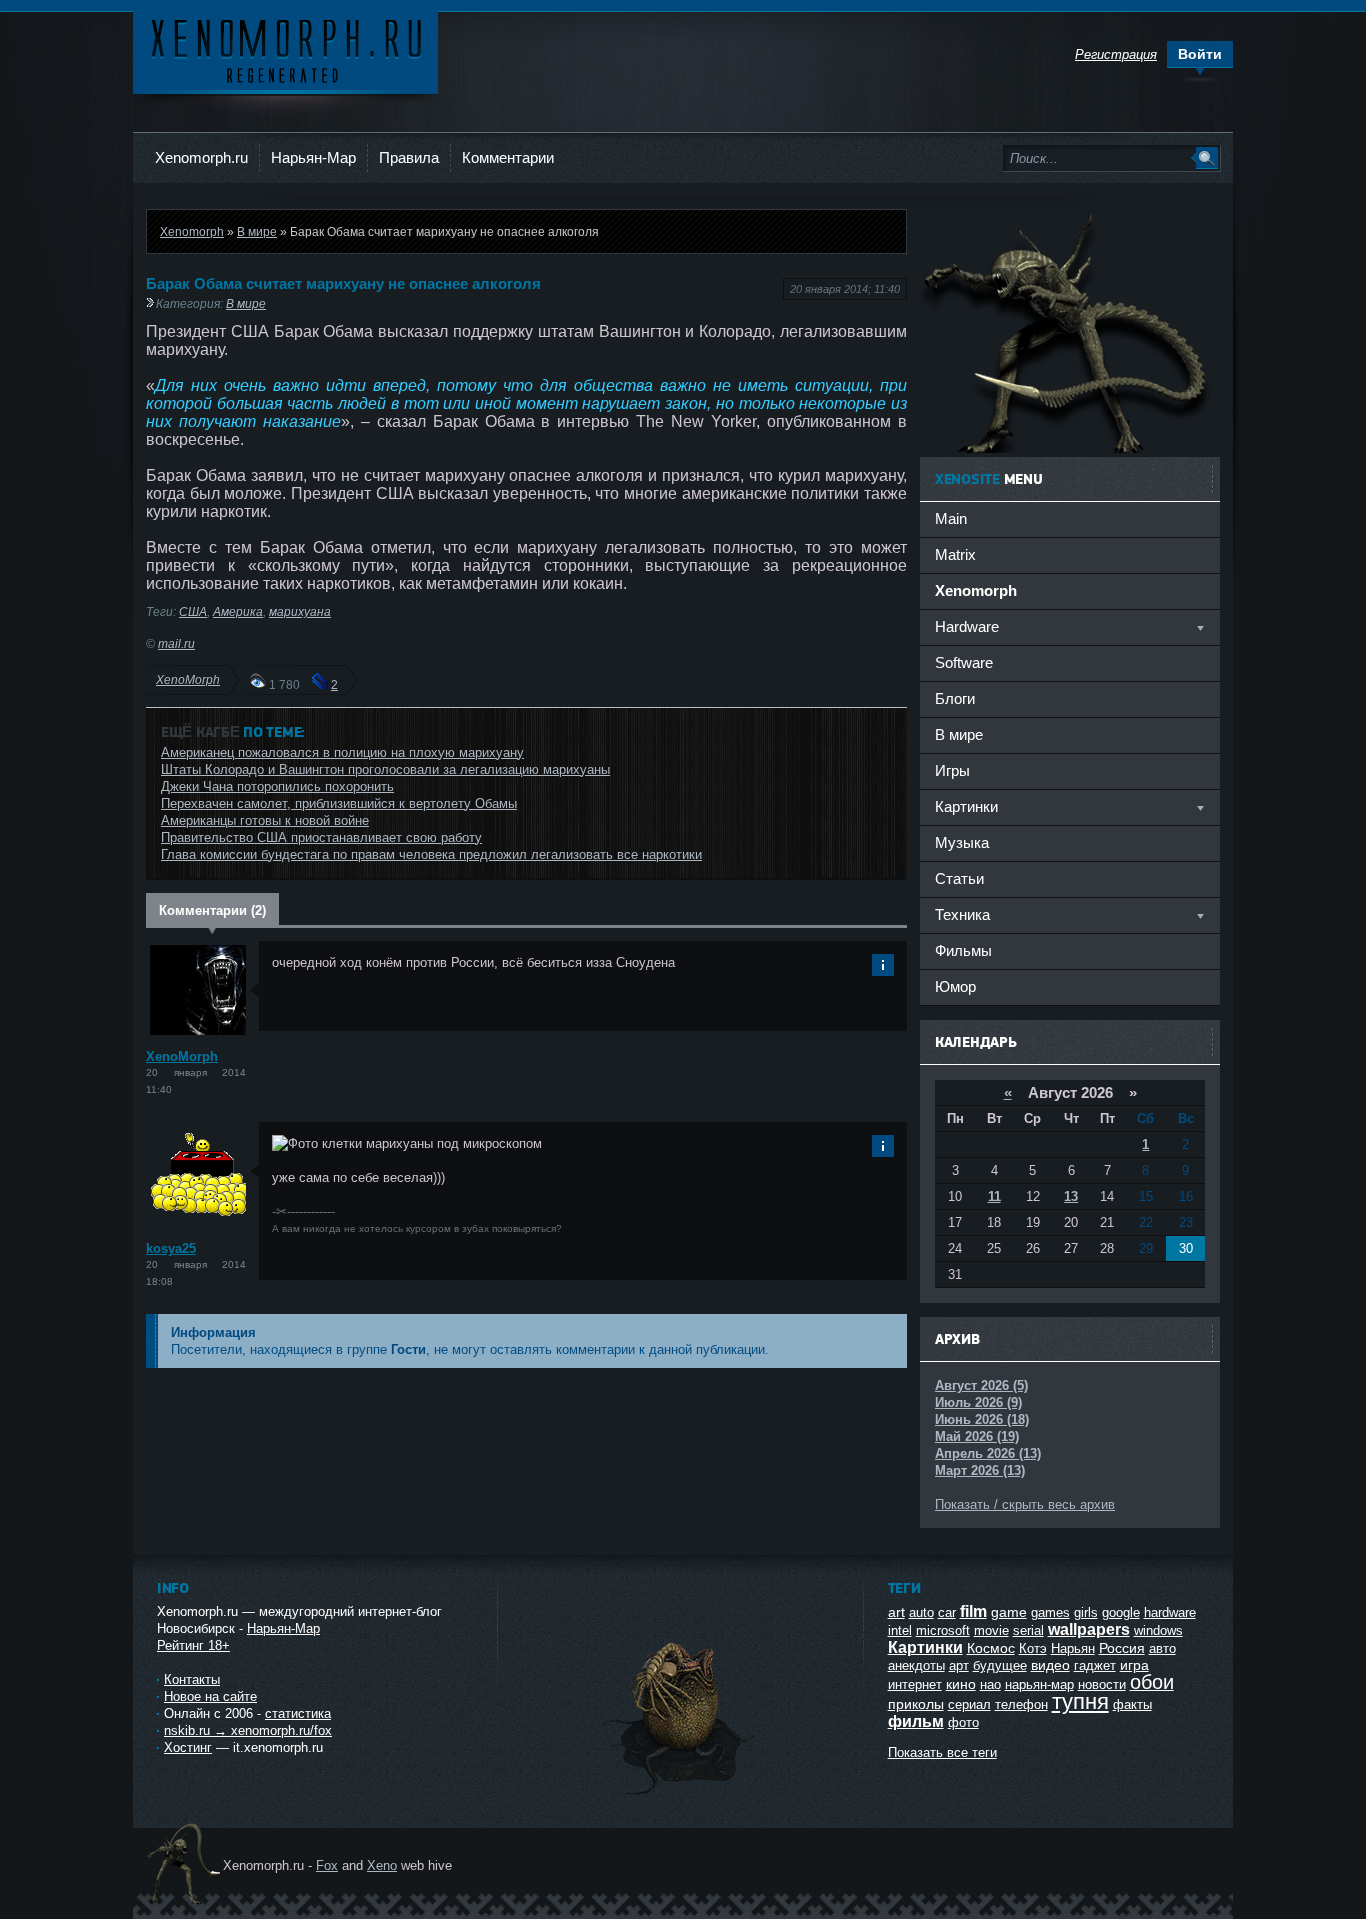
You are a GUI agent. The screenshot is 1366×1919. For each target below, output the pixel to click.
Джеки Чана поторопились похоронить (277, 786)
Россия (1122, 1648)
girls (1086, 1612)
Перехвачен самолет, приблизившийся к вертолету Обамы (339, 803)
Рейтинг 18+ (193, 1645)
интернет (915, 1684)
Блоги (955, 698)
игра (1134, 1665)
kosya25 (171, 1248)
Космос (991, 1648)
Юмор (955, 986)
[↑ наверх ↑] (680, 1794)
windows (1158, 1630)
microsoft (943, 1630)
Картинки (925, 1647)
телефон (1021, 1704)
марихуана (300, 611)
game (1009, 1612)
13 (1071, 1196)
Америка (238, 611)
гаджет (1095, 1665)
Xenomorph (192, 231)
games (1050, 1612)
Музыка (962, 842)
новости (1102, 1684)
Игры (952, 770)
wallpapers (1089, 1629)
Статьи (959, 878)
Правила (409, 157)
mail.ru (176, 643)
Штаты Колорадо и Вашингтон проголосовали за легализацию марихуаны (385, 769)
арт (959, 1665)
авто (1162, 1648)
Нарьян (1073, 1648)
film (973, 1611)
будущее (1000, 1665)
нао (990, 1684)
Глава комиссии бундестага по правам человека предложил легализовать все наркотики (431, 854)
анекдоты (916, 1665)
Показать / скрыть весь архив (1025, 1504)
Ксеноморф (285, 49)
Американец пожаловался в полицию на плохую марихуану (342, 752)
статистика (298, 1713)
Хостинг (188, 1747)
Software (964, 662)
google (1121, 1612)
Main (951, 518)
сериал (969, 1704)
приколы (916, 1704)
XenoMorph (188, 679)
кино (961, 1684)
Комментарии (508, 157)
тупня (1080, 1701)
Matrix (955, 554)
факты (1132, 1704)
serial (1028, 1630)
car (947, 1612)
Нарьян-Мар (313, 157)
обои (1152, 1682)
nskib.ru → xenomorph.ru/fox (248, 1730)
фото (963, 1722)
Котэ (1033, 1648)
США (193, 611)
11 (994, 1196)
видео (1050, 1665)
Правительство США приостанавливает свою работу (321, 837)
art (896, 1612)
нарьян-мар (1039, 1684)
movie (991, 1630)
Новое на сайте (210, 1696)
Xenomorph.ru (201, 157)
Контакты (192, 1679)
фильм (916, 1721)
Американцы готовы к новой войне (265, 820)
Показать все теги (942, 1752)
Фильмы (963, 950)
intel (900, 1630)
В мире (257, 231)
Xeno (382, 1865)
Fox (327, 1865)
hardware (1170, 1612)
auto (921, 1612)
